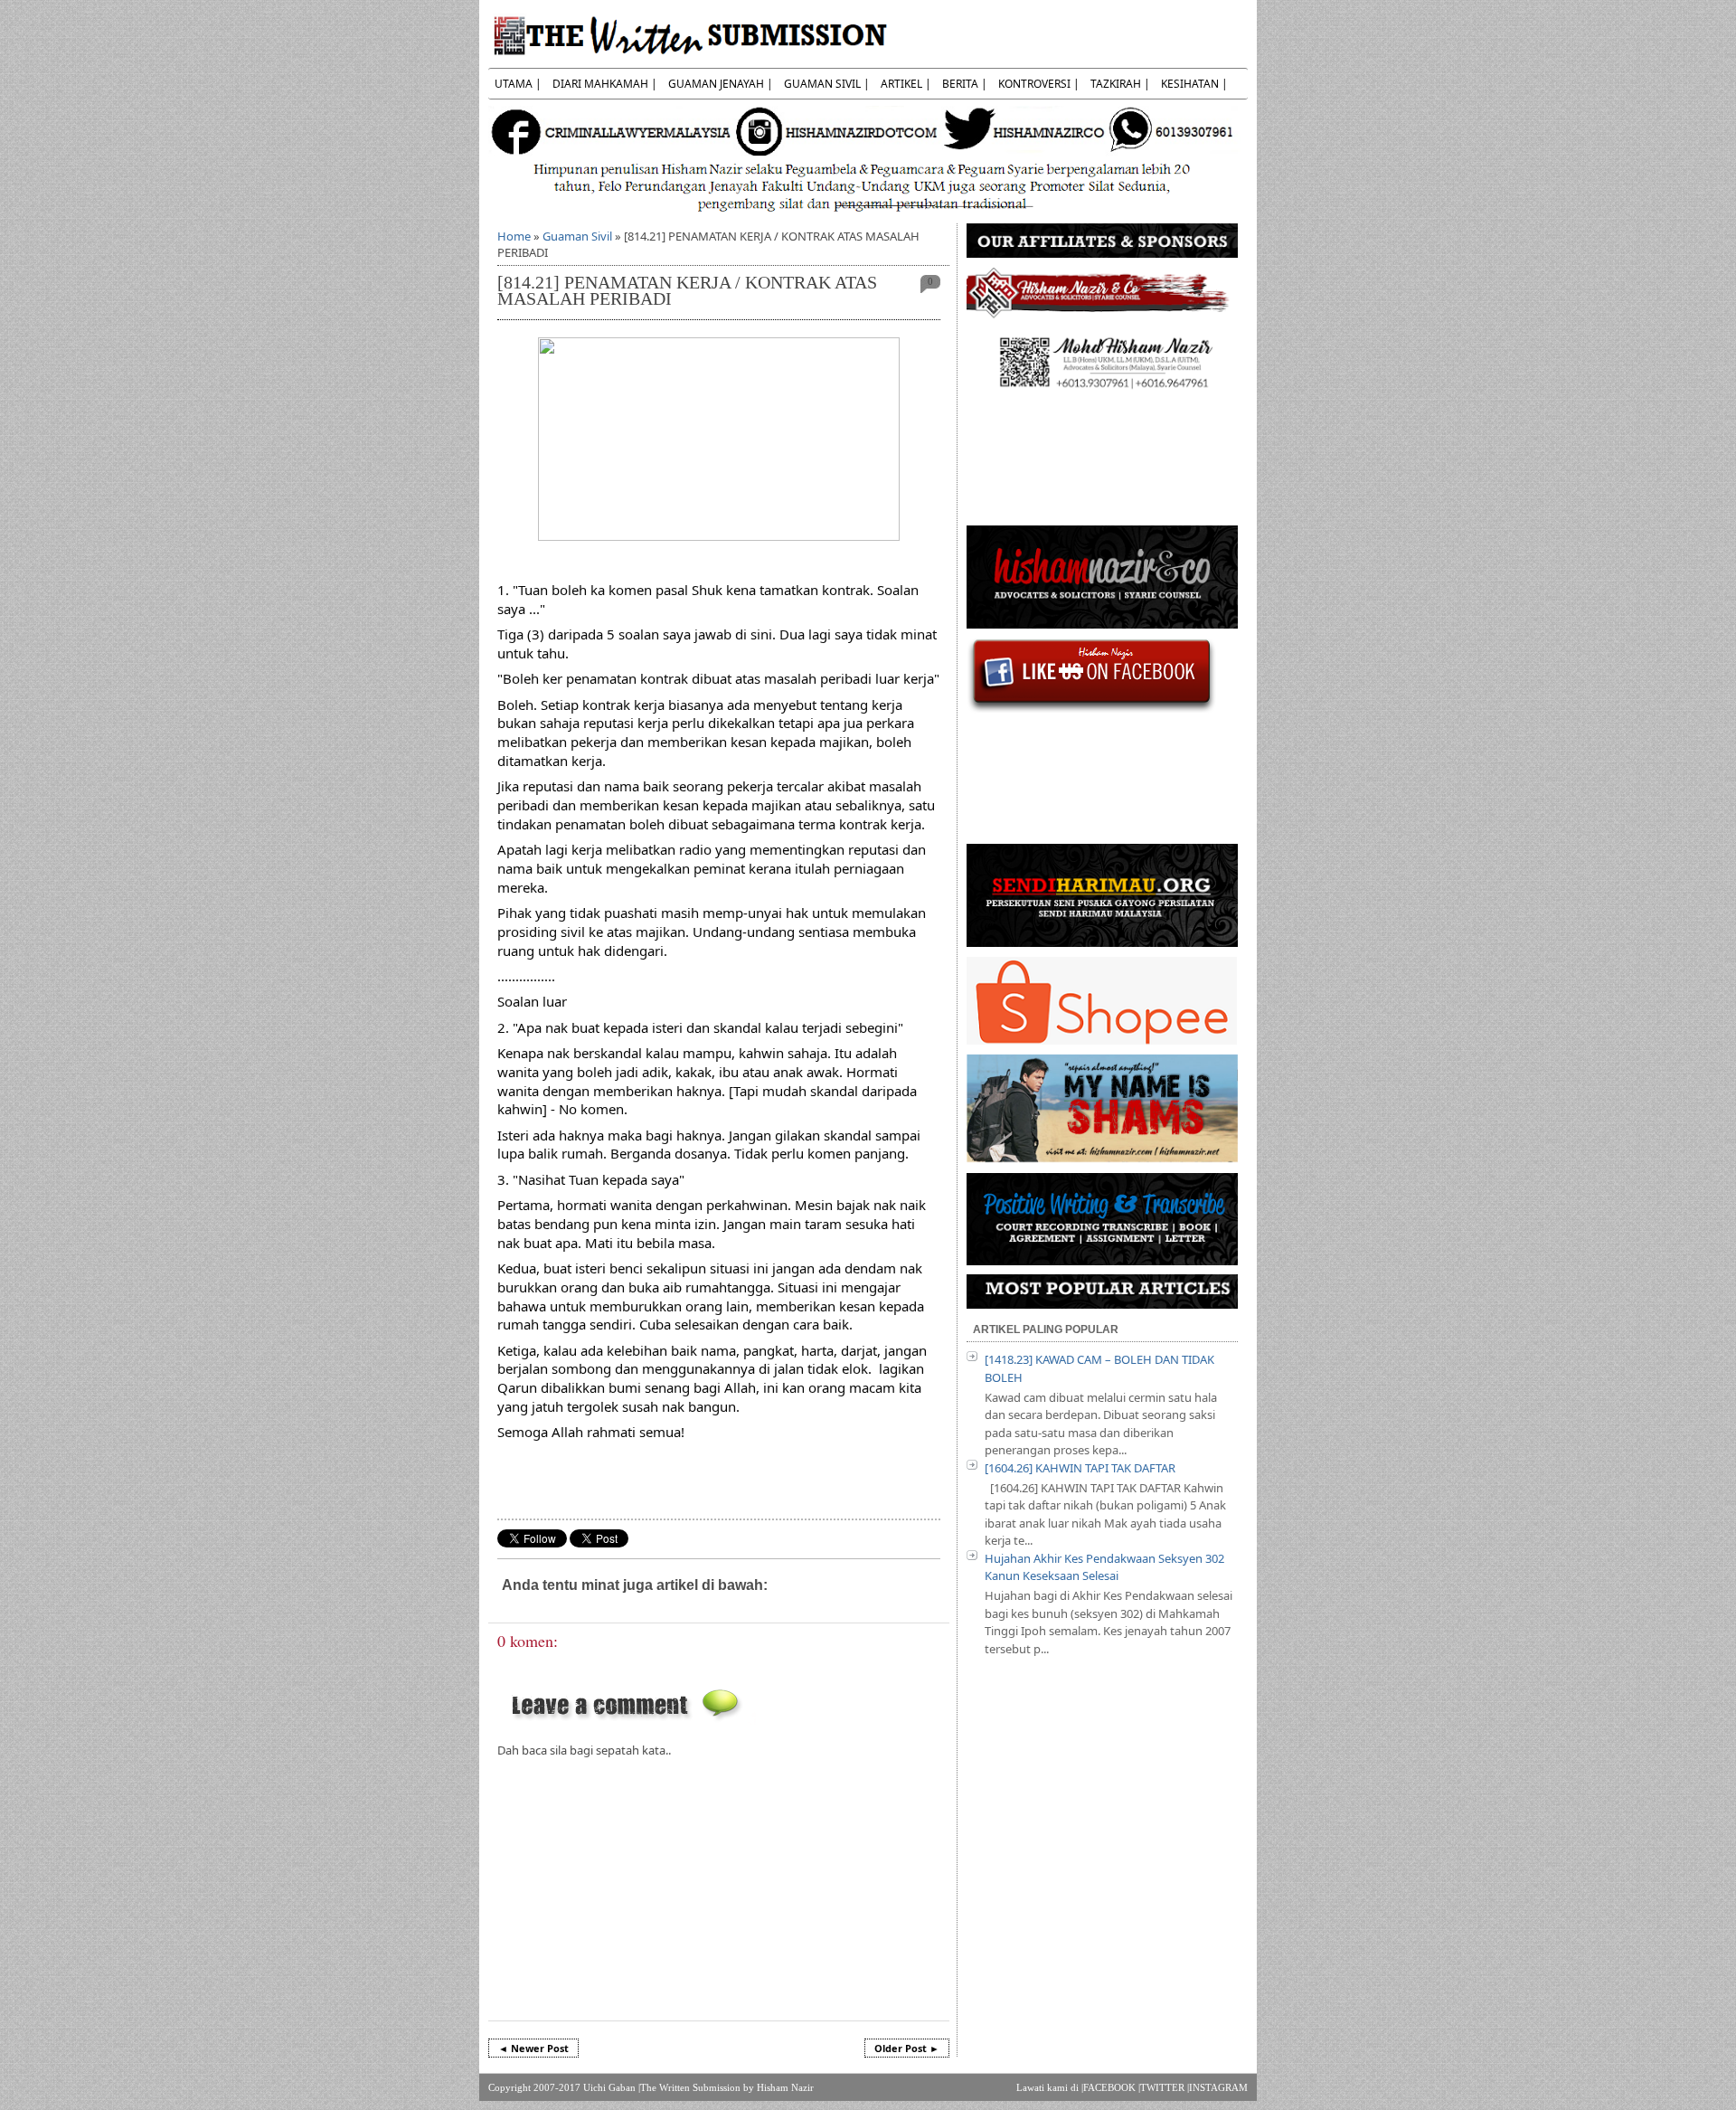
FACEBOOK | (1112, 2087)
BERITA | (965, 84)
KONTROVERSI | (1039, 84)
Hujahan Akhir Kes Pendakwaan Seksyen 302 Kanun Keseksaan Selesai (1104, 1567)
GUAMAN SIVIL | (827, 84)
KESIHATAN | (1194, 84)
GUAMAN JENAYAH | (721, 84)
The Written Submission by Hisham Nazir (727, 2087)
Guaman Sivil (577, 236)
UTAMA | (518, 84)
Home (514, 236)
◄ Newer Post (533, 2048)
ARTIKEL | (906, 84)
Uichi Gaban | (612, 2087)
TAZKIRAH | (1120, 84)
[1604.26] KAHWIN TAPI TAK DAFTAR (1080, 1468)
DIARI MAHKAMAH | (605, 84)
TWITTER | (1165, 2087)
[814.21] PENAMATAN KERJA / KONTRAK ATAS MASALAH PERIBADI (687, 291)
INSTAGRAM (1218, 2087)
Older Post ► (907, 2048)
